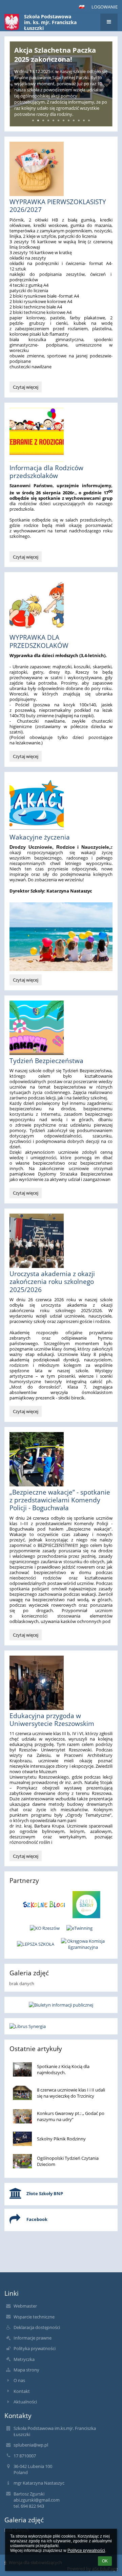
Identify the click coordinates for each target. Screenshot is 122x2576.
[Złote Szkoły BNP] (87, 1905)
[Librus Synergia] (61, 2026)
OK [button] (105, 2561)
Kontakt (22, 2391)
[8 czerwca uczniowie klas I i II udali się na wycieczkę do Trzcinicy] (22, 2093)
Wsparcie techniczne (34, 2317)
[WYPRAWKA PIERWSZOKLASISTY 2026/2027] (61, 169)
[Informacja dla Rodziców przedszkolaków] (61, 435)
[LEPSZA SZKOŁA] (36, 1944)
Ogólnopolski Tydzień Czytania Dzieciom (68, 2161)
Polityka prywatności (35, 2348)
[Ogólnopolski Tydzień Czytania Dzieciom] (22, 2161)
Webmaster (25, 2306)
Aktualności (25, 2402)
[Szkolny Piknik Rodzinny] (22, 2139)
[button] (82, 7)
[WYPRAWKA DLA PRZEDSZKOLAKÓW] (61, 604)
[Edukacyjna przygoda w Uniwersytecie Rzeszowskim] (61, 1683)
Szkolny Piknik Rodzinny (61, 2139)
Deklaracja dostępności (37, 2327)
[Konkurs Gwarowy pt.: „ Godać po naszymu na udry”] (22, 2116)
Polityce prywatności (86, 2551)
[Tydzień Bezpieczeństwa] (61, 1028)
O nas (19, 2380)
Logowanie (105, 7)
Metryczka (24, 2359)
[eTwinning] (79, 1928)
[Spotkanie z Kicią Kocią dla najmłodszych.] (22, 2069)
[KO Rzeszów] (45, 1928)
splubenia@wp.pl (31, 2445)
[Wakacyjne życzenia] (61, 804)
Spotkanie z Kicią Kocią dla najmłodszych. (63, 2069)
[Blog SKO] (44, 1905)
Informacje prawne (33, 2338)
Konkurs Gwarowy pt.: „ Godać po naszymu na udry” (71, 2116)
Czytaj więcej (27, 388)
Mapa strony (26, 2370)
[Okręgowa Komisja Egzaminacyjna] (83, 1944)
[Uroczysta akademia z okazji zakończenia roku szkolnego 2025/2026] (61, 1241)
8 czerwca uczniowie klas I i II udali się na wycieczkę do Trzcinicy (71, 2093)
